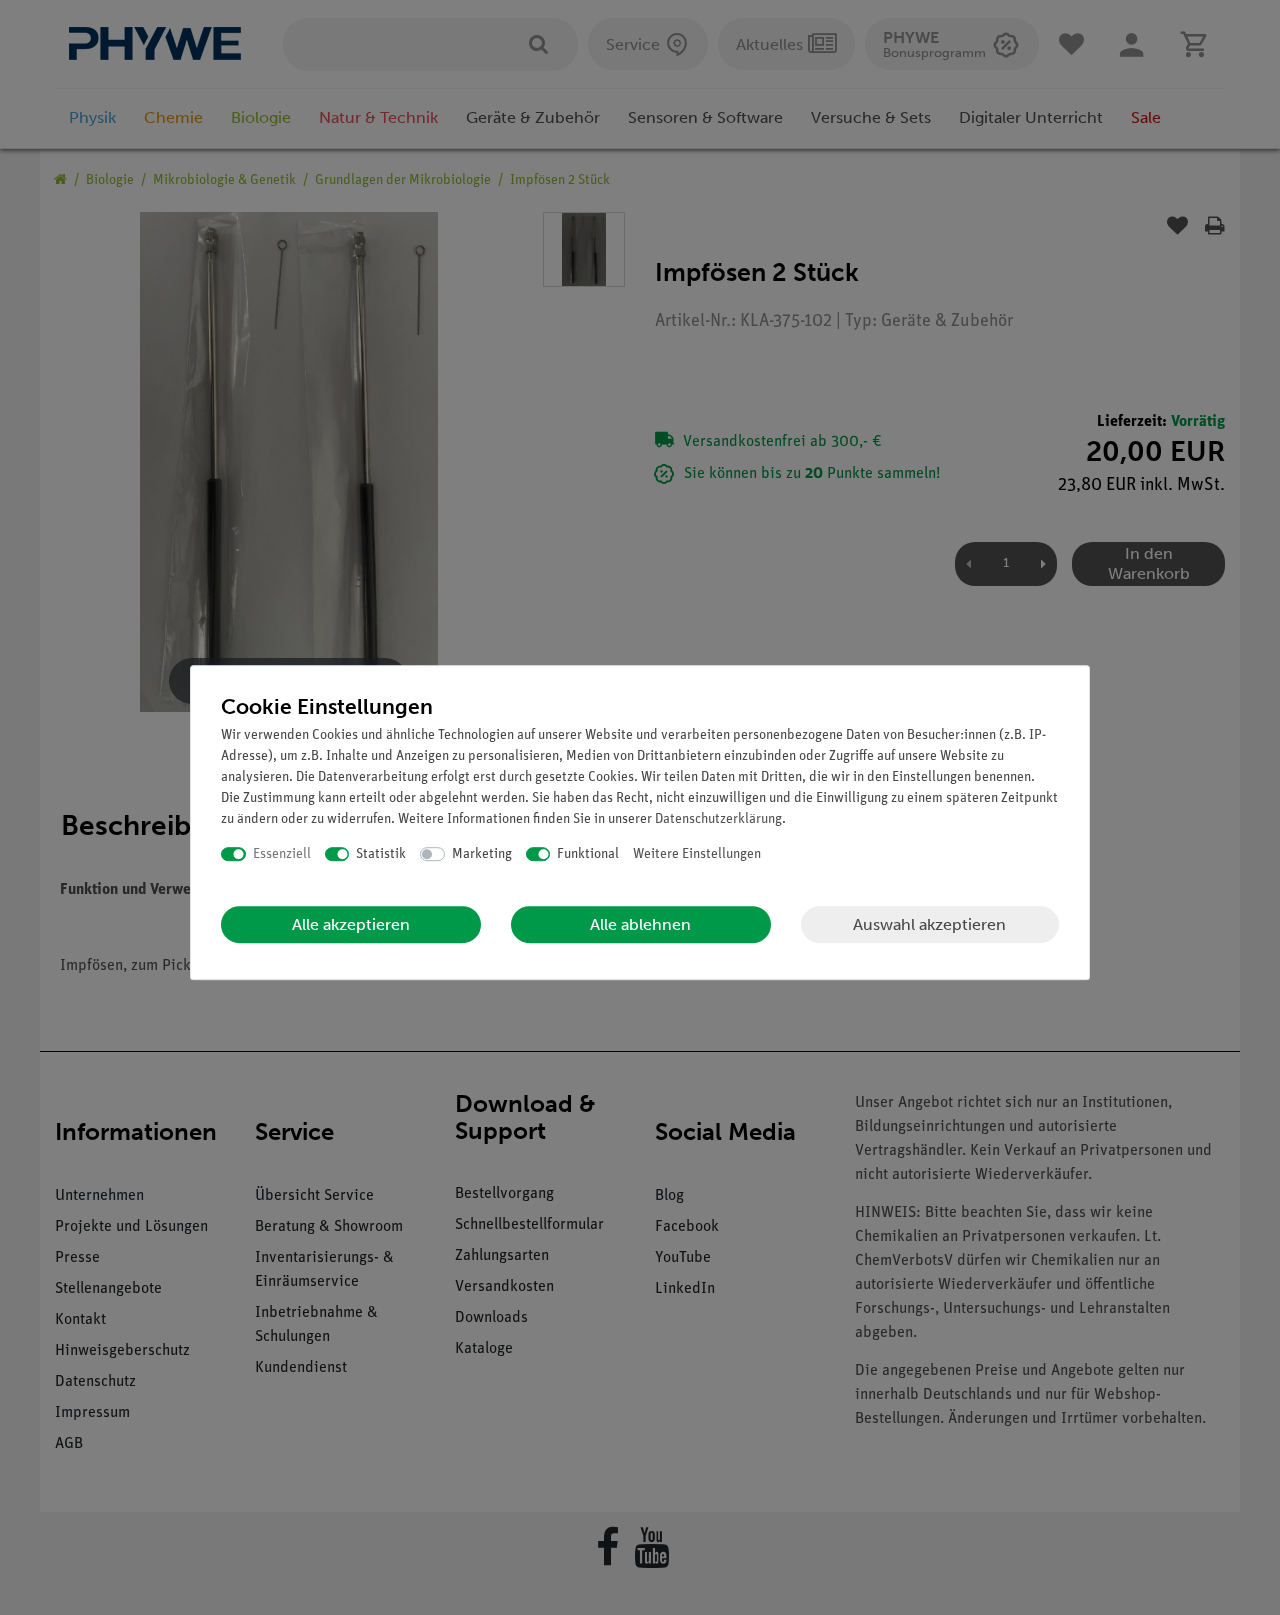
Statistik (381, 854)
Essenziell (282, 854)
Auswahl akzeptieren (929, 924)
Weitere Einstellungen (697, 854)
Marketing (482, 854)
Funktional (588, 854)
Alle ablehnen (640, 924)
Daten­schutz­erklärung (718, 819)
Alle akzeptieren (351, 924)
